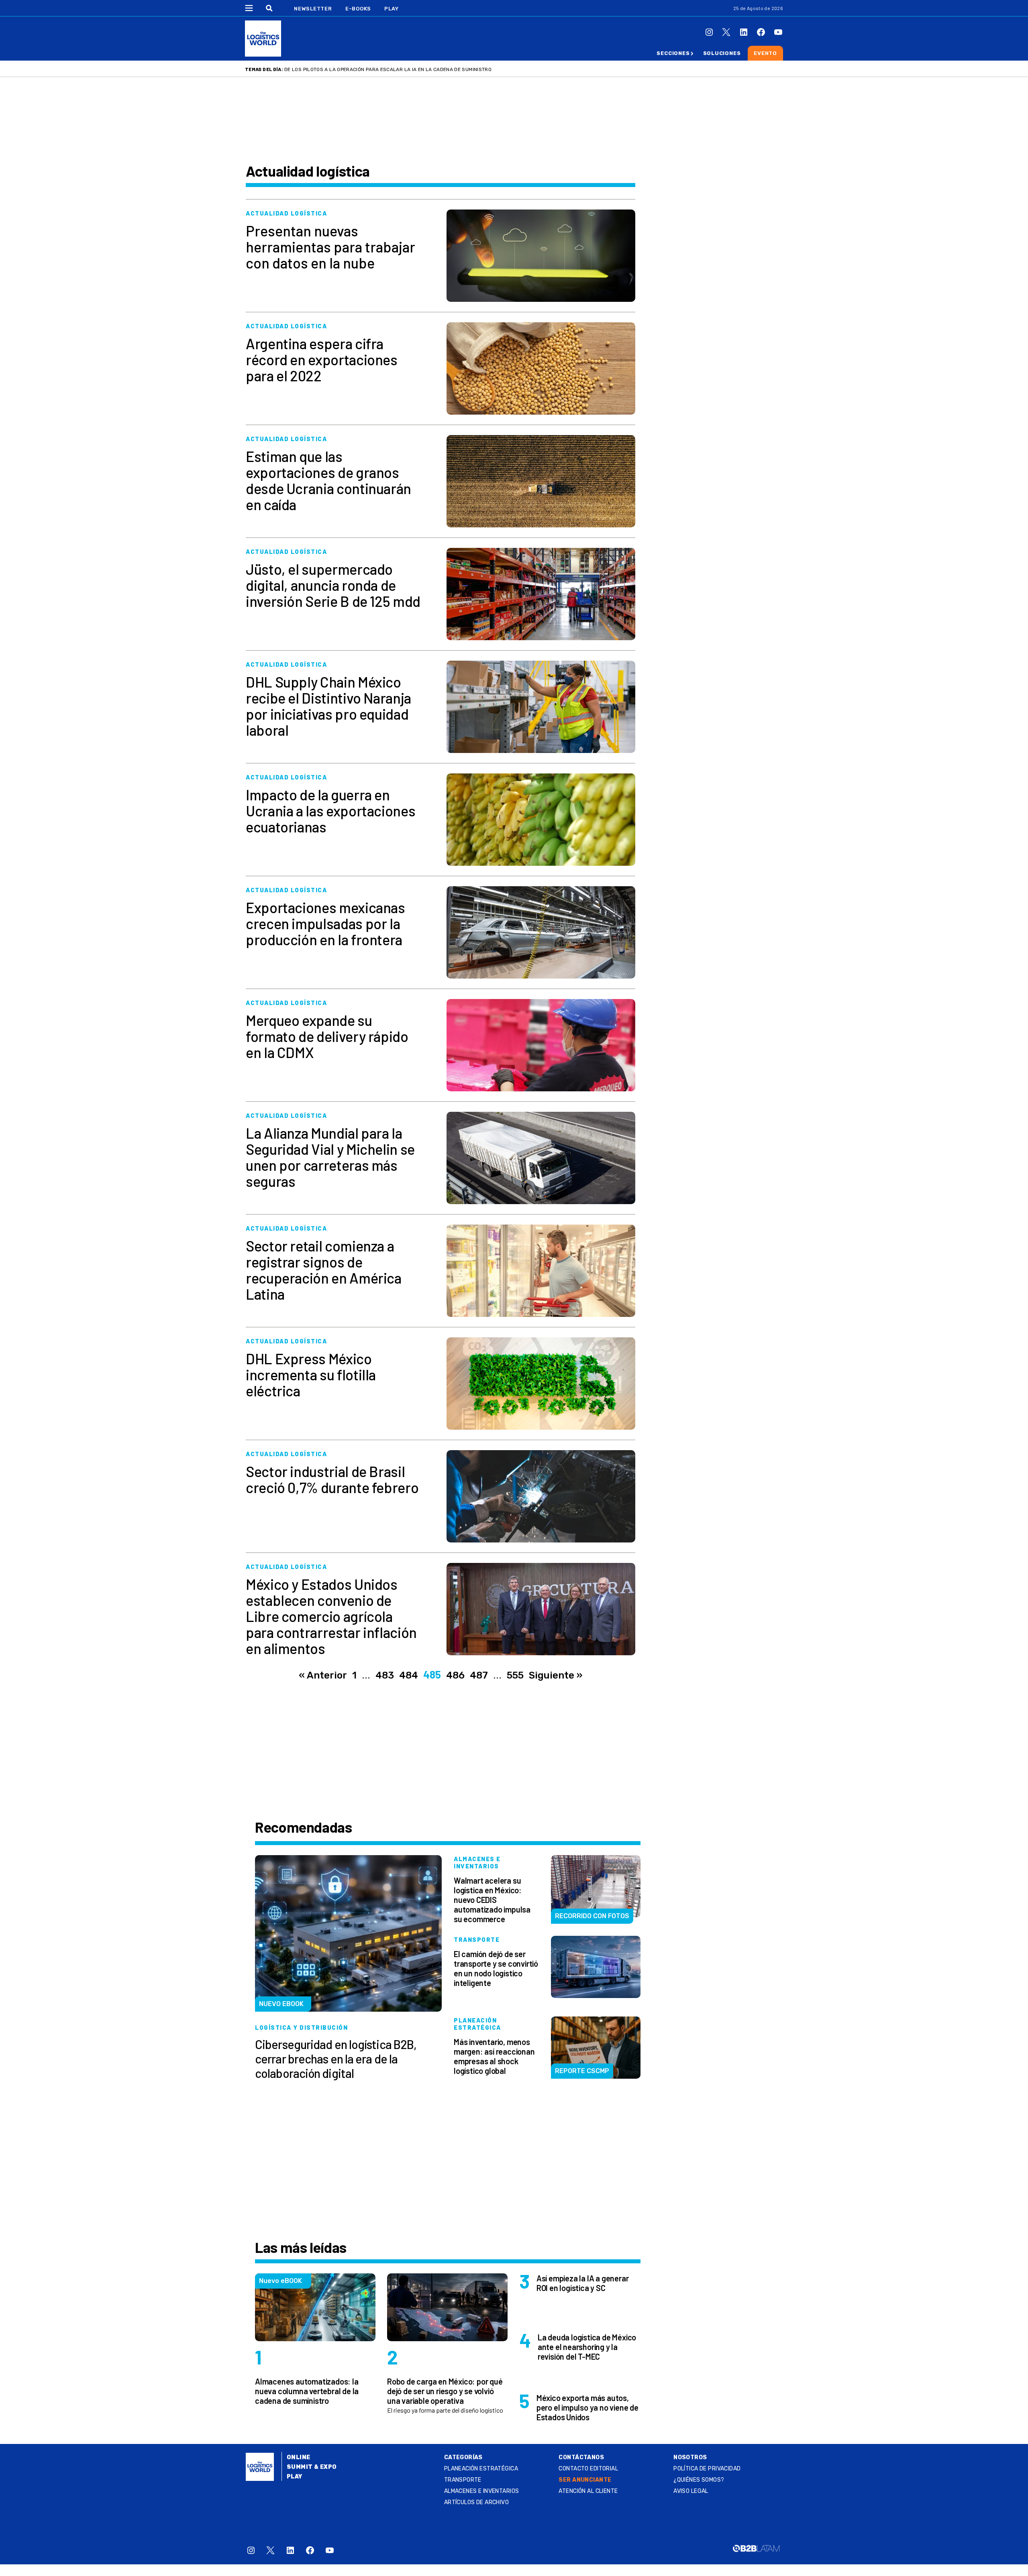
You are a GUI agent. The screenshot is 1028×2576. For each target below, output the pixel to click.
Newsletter (313, 9)
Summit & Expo (312, 2467)
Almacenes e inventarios (482, 2491)
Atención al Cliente (588, 2491)
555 (515, 1675)
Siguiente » (556, 1675)
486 (455, 1675)
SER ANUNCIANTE (585, 2480)
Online (299, 2457)
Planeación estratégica (481, 2469)
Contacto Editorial (588, 2469)
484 (409, 1675)
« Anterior (323, 1675)
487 (479, 1675)
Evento (765, 53)
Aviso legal (691, 2491)
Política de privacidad (707, 2469)
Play (391, 9)
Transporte (463, 2480)
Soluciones (722, 53)
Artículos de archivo (476, 2502)
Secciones (673, 53)
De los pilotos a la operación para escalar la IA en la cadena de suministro (388, 69)
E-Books (358, 9)
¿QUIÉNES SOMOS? (699, 2480)
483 (385, 1675)
